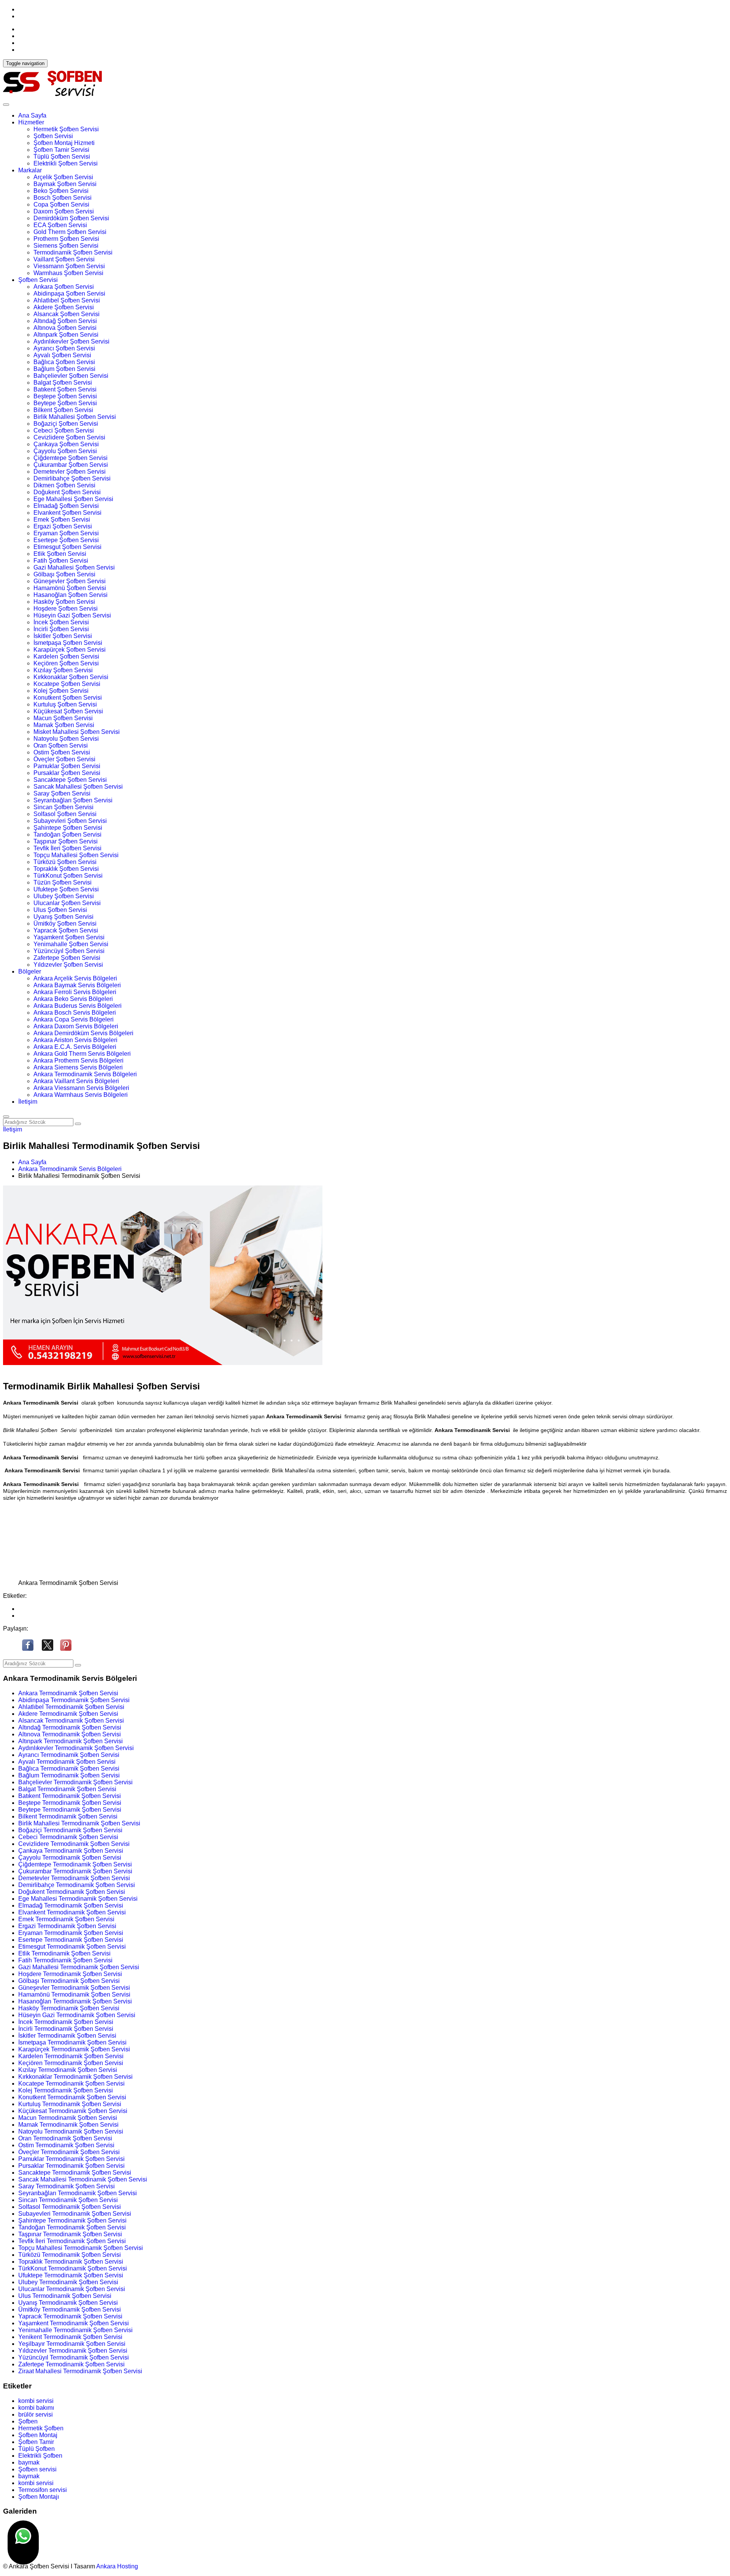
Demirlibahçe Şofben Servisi (72, 478)
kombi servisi (36, 2401)
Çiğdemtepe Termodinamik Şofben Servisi (75, 1864)
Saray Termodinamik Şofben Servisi (67, 2186)
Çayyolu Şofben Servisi (65, 451)
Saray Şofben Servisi (62, 793)
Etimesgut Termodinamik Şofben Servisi (72, 1947)
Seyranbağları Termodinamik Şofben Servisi (78, 2193)
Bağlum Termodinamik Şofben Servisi (69, 1775)
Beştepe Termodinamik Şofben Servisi (70, 1803)
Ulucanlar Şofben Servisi (67, 903)
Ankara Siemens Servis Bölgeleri (78, 1067)
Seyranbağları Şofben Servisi (73, 800)
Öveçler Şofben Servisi (64, 759)
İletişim (28, 1102)
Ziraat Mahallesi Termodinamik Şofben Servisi (80, 2371)
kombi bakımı (36, 2408)
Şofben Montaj (38, 2435)
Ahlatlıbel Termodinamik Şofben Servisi (71, 1707)
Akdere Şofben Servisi (64, 307)
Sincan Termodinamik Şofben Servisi (68, 2200)
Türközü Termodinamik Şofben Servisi (70, 2255)
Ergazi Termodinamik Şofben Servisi (67, 1926)
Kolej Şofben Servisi (61, 691)
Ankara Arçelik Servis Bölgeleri (75, 978)
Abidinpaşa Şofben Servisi (69, 294)
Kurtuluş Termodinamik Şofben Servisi (70, 2104)
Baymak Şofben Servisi (65, 184)
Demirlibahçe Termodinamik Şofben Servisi (77, 1885)
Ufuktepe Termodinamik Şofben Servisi (71, 2275)
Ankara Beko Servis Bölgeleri (73, 999)
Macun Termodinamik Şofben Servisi (68, 2118)
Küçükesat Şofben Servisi (68, 711)
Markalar (30, 170)
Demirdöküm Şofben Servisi (71, 218)
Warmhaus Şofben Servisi (68, 273)
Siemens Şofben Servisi (66, 246)
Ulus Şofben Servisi (60, 910)
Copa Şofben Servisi (61, 204)
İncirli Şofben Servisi (61, 629)
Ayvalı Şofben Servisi (62, 355)
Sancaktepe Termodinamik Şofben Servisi (75, 2173)
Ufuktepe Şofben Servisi (66, 889)
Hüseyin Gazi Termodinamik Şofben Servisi (77, 2015)
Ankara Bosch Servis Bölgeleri (75, 1013)
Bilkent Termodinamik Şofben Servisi (68, 1816)
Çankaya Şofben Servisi (66, 444)
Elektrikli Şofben (40, 2456)
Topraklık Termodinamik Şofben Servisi (71, 2262)
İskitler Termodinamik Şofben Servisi (67, 2036)
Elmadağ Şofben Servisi (66, 506)
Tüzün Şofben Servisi (63, 882)
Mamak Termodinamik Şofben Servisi (68, 2125)
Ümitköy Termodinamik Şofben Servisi (70, 2309)
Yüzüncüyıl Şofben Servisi (69, 951)
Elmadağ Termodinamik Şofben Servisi (71, 1905)
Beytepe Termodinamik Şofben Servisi (70, 1810)
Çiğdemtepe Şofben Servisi (71, 458)
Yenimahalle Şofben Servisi (71, 944)
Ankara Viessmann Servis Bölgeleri (81, 1088)
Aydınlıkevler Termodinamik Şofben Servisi (76, 1748)
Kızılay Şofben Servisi (63, 670)
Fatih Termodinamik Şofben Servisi (65, 1960)
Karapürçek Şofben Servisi (70, 650)
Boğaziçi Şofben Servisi (66, 424)
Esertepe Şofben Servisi (66, 540)
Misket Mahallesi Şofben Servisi (77, 732)
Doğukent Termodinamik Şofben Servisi (72, 1892)
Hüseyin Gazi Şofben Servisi (72, 615)
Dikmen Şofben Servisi (64, 485)
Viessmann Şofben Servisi (69, 266)
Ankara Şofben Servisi (64, 287)
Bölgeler (30, 971)
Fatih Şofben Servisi (61, 561)
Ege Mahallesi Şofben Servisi (73, 499)
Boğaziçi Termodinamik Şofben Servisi (70, 1830)
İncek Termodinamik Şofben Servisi (66, 2022)
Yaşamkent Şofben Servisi (69, 937)
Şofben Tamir (36, 2442)
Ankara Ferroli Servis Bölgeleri (75, 992)
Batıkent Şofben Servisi (65, 389)
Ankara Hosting (117, 2566)
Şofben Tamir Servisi (61, 150)
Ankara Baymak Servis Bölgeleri (77, 985)
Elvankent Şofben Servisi (67, 513)
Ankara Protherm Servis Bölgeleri (79, 1060)
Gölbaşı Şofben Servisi (64, 574)
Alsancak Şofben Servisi (67, 314)
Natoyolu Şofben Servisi (66, 739)
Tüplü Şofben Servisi (62, 157)
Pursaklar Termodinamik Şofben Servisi (71, 2166)
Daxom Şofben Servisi (64, 211)
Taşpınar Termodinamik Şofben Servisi (70, 2234)
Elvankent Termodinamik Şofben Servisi (72, 1912)
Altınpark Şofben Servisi (66, 335)
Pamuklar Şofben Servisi (67, 766)
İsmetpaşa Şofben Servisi (68, 643)
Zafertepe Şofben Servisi (67, 958)
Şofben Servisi (53, 136)
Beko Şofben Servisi (61, 191)
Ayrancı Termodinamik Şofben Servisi (69, 1755)
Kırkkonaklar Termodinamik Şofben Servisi (75, 2077)
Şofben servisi (37, 2469)
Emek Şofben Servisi (62, 519)
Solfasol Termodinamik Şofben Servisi (70, 2207)
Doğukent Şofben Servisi (67, 492)
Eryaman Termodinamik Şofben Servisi (71, 1933)
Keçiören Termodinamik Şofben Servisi (71, 2063)
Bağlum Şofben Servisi (64, 369)
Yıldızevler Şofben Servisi (68, 965)
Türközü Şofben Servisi (65, 862)
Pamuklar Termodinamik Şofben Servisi (71, 2159)
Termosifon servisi (43, 2490)
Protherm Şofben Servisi (66, 239)
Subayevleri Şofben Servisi (70, 821)
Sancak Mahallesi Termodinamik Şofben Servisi (83, 2179)
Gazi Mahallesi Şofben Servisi (74, 567)
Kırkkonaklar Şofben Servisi (71, 677)
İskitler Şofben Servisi (63, 636)
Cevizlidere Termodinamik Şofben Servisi (74, 1844)
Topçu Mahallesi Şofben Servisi (76, 855)
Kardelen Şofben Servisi (66, 656)
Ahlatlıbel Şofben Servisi (67, 300)
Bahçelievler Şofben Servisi (71, 376)
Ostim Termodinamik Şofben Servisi (66, 2145)
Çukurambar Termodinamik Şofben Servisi (75, 1871)
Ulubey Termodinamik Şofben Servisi (68, 2282)
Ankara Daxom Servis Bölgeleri (76, 1026)
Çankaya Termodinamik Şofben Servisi (71, 1851)
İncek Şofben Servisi (61, 622)
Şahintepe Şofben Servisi (68, 828)
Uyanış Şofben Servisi (63, 917)
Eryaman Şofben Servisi (66, 533)
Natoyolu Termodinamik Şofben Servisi (71, 2131)
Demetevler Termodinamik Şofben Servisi (74, 1878)
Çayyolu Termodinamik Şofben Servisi (70, 1858)
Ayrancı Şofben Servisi (64, 348)
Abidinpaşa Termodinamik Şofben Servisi (74, 1700)
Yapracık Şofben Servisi (66, 930)
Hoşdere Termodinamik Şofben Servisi (70, 1974)
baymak (29, 2462)
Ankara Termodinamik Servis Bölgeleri (85, 1074)
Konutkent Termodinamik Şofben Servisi (72, 2097)
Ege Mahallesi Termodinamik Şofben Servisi (78, 1899)
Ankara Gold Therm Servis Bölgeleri (82, 1054)
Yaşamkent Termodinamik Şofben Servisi (74, 2323)
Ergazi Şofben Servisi (63, 526)
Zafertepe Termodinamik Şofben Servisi (71, 2364)
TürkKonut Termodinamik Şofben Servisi (73, 2268)
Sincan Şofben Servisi (63, 807)
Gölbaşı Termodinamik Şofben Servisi (69, 1981)
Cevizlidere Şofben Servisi (69, 437)
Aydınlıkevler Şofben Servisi (71, 341)
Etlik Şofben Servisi (60, 554)
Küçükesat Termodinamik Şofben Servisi (73, 2111)
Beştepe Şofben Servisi (65, 396)
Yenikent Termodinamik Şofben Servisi (70, 2337)
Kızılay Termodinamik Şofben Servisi (68, 2070)
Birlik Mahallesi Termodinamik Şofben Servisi (79, 1823)
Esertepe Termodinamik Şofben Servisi (71, 1940)
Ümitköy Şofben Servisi (65, 924)
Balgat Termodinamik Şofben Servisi (67, 1789)
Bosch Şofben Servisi (63, 198)
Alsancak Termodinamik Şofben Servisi (71, 1721)
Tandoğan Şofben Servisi (67, 835)
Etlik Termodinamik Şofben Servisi (64, 1953)
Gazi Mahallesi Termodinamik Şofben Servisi (79, 1967)
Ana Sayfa (32, 115)
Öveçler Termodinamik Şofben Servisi (69, 2152)
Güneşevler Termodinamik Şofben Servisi (74, 1988)
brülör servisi (36, 2415)
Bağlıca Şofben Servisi (64, 362)
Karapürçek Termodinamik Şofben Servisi (74, 2049)
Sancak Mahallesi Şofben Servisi (78, 787)
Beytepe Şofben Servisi (65, 403)
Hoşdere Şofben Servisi (66, 609)
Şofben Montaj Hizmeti (64, 143)
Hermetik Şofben (41, 2428)
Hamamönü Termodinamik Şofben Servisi (74, 1994)
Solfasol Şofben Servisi (65, 814)
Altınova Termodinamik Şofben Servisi (70, 1734)
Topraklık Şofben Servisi (66, 869)
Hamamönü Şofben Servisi (70, 588)
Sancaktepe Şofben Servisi (70, 780)
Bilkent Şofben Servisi (63, 410)
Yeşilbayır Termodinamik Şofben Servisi (72, 2344)
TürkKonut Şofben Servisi (68, 876)
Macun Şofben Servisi (63, 718)
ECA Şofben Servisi (60, 225)
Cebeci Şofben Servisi (64, 430)
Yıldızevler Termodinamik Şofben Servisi (73, 2351)
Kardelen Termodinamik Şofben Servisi (71, 2056)
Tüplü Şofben (36, 2449)
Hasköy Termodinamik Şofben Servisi (69, 2008)
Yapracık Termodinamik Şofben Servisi (70, 2316)
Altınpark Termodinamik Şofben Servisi (71, 1741)
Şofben (28, 2421)
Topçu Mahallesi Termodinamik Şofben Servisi (81, 2248)
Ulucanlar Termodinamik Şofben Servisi (72, 2289)
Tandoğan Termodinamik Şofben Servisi (72, 2227)
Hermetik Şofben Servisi (66, 129)
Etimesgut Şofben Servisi (67, 547)
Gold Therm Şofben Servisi (70, 232)
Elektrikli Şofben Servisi (66, 163)
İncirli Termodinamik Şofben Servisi (66, 2029)
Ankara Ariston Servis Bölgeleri (75, 1040)
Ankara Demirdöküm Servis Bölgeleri (83, 1033)
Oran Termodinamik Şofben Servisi (65, 2138)
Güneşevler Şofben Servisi (70, 581)
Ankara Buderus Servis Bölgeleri (78, 1006)
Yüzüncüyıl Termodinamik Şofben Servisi (74, 2357)
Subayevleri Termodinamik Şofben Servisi (75, 2214)
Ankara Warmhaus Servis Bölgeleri (81, 1095)
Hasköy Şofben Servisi (64, 602)
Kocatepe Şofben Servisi (67, 684)
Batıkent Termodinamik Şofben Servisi (70, 1796)
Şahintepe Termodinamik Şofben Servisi (72, 2220)
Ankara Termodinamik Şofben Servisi (68, 1693)
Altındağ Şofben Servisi (65, 321)
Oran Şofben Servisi (61, 745)
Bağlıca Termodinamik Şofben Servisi (69, 1769)
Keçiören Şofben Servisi (66, 663)
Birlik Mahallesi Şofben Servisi (75, 417)
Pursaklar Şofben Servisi (67, 773)
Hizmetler (31, 122)
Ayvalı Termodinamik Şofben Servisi (67, 1762)
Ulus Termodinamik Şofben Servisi (65, 2296)
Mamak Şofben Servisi (64, 725)
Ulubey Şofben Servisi (64, 896)
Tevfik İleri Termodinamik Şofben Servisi (72, 2241)
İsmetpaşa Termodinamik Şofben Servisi (72, 2042)
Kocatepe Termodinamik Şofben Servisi (71, 2084)
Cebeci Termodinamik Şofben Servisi (68, 1837)
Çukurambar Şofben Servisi (71, 465)
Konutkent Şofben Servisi (68, 698)
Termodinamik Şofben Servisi (73, 252)
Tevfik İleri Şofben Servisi (67, 848)
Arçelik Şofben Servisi (63, 177)
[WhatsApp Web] (23, 2543)
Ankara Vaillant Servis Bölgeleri (76, 1081)
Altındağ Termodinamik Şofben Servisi (70, 1727)
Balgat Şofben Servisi (63, 383)
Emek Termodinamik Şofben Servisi (66, 1919)
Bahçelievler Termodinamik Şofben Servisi (75, 1782)
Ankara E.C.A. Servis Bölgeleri (75, 1047)
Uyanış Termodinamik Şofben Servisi (68, 2303)
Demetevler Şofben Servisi (70, 472)
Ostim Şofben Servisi (62, 752)
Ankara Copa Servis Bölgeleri (74, 1019)
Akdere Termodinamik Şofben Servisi (68, 1714)
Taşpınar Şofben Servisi (66, 841)
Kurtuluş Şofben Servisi (65, 704)
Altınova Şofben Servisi (65, 328)
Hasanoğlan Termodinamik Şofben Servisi (75, 2001)
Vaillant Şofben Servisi (64, 259)
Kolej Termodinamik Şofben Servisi (66, 2090)
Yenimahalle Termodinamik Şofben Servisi (75, 2330)
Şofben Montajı (39, 2497)
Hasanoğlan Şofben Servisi (71, 595)
